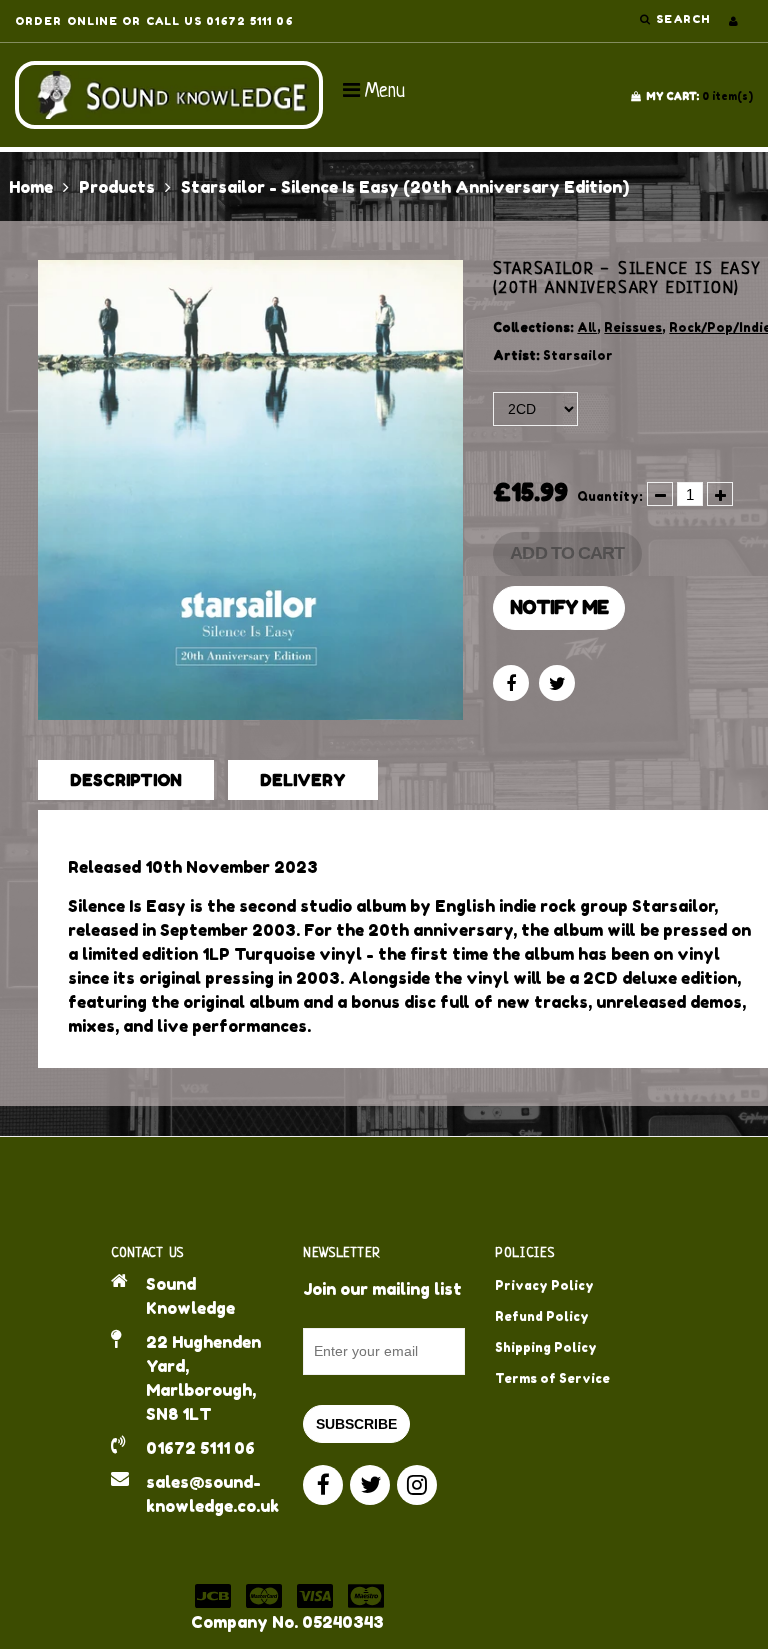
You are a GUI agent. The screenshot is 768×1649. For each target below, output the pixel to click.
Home (31, 187)
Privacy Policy (544, 1285)
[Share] (511, 683)
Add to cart (567, 553)
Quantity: (610, 496)
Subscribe (356, 1424)
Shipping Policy (546, 1347)
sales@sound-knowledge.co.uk (209, 1494)
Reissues (633, 327)
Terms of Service (552, 1378)
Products (117, 187)
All (587, 327)
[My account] (733, 21)
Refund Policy (542, 1316)
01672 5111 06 (200, 1448)
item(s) (699, 96)
